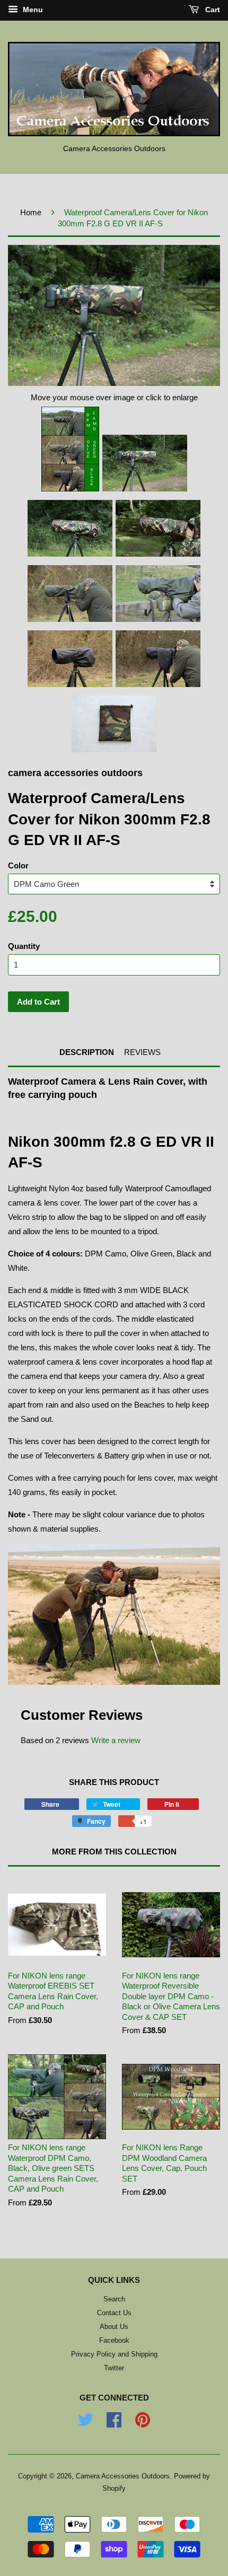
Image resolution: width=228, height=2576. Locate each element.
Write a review (116, 1740)
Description (87, 1052)
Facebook (114, 2340)
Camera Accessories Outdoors (123, 2476)
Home (31, 212)
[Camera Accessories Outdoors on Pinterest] (143, 2424)
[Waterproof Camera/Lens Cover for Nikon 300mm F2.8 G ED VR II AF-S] (70, 449)
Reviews (142, 1052)
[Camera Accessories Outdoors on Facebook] (114, 2424)
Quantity (24, 946)
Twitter (114, 2368)
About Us (114, 2327)
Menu (32, 10)
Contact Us (114, 2313)
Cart (212, 10)
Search (114, 2299)
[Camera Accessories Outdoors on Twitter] (85, 2424)
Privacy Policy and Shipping (114, 2354)
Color (18, 865)
